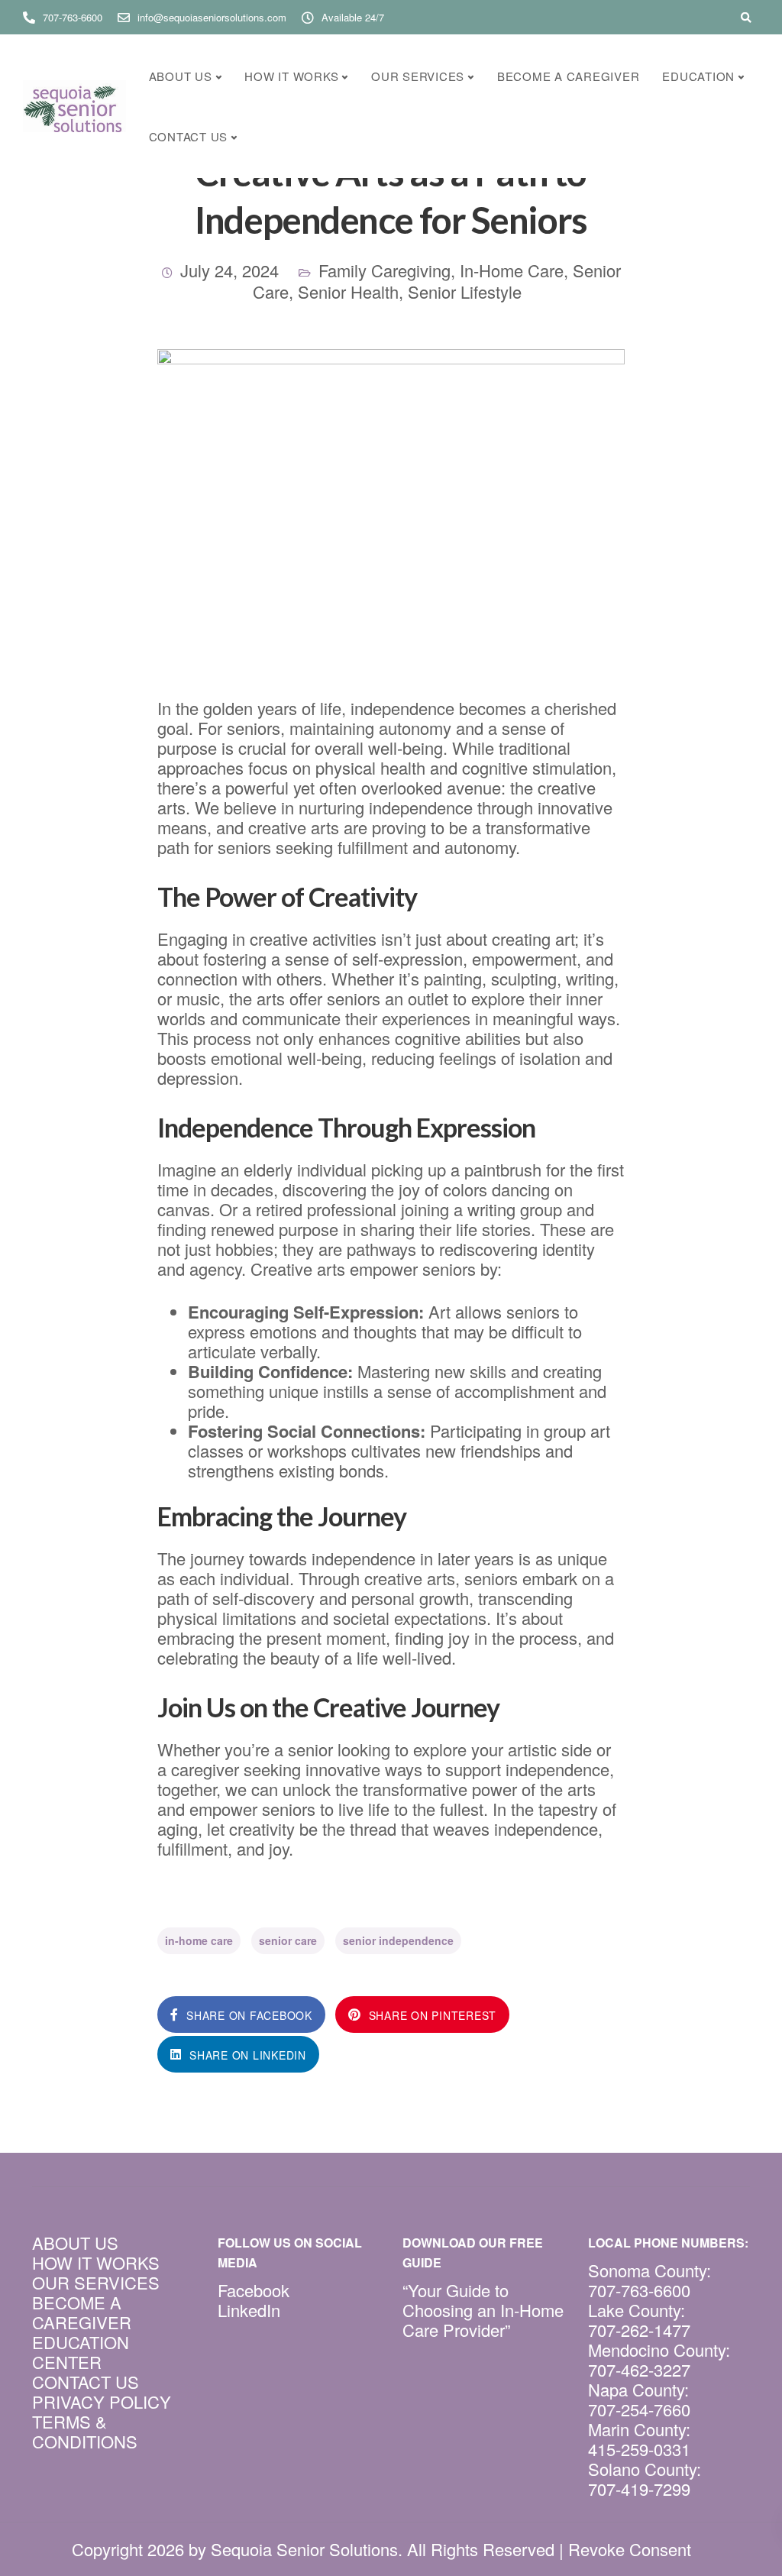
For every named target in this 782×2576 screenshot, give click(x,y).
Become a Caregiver (569, 76)
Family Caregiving (385, 270)
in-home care (199, 1940)
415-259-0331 (639, 2449)
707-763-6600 (639, 2290)
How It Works (291, 76)
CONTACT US (86, 2382)
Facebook (254, 2290)
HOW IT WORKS (96, 2262)
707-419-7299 (639, 2489)
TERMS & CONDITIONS (85, 2431)
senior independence (398, 1940)
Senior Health (348, 291)
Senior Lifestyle (465, 291)
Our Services (418, 76)
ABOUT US (75, 2243)
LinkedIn (249, 2310)
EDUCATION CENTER (81, 2352)
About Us (181, 76)
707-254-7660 (639, 2409)
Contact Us (189, 136)
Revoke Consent (630, 2549)
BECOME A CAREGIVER (82, 2312)
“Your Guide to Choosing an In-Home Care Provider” (483, 2310)
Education (698, 76)
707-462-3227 (639, 2369)
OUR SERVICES (96, 2282)
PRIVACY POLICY (102, 2401)
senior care (288, 1940)
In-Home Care (512, 270)
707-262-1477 (639, 2330)
